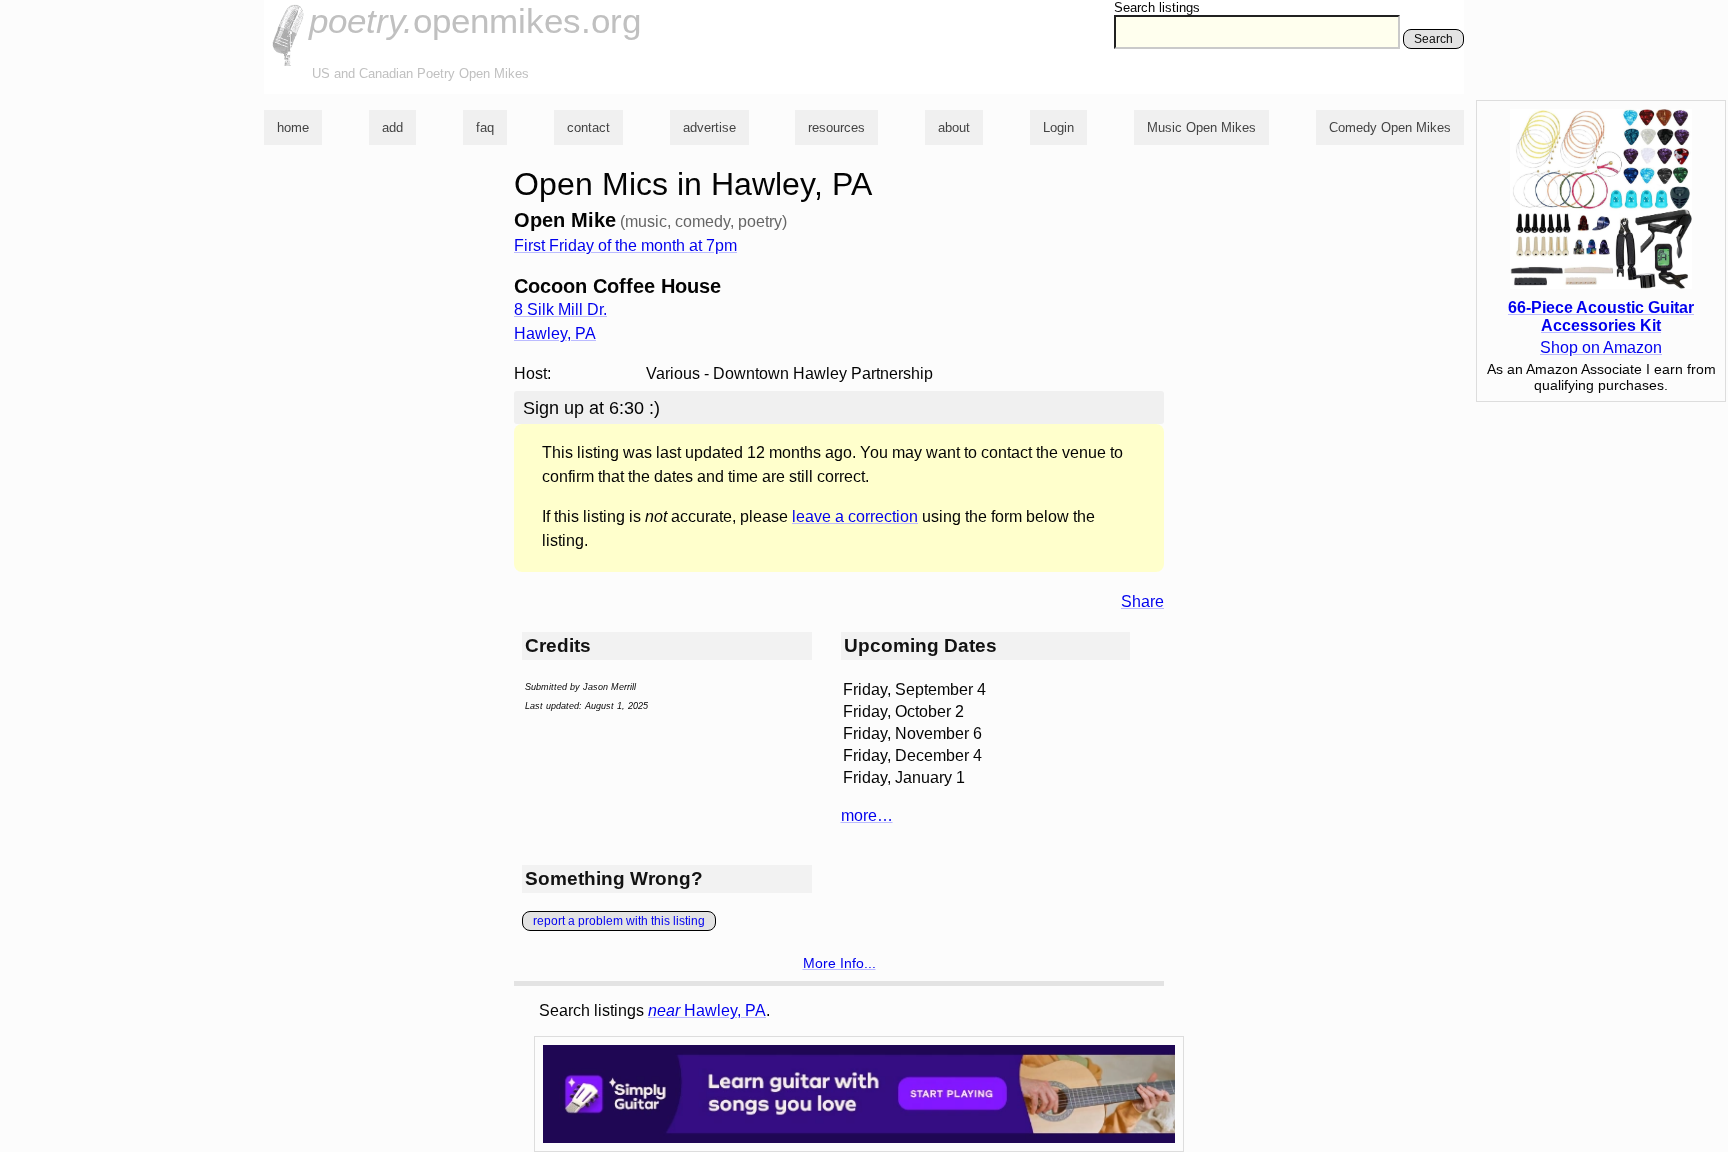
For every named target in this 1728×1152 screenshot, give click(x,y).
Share (1142, 601)
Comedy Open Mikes (1390, 127)
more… (867, 815)
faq (485, 127)
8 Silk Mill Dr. (560, 309)
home (293, 127)
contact (588, 127)
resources (836, 127)
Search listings (1157, 7)
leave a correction (855, 516)
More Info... (839, 963)
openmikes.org (475, 20)
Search (1433, 39)
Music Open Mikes (1201, 127)
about (954, 127)
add (392, 127)
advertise (709, 127)
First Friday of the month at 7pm (625, 245)
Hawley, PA (707, 1010)
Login (1058, 127)
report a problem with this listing (619, 921)
